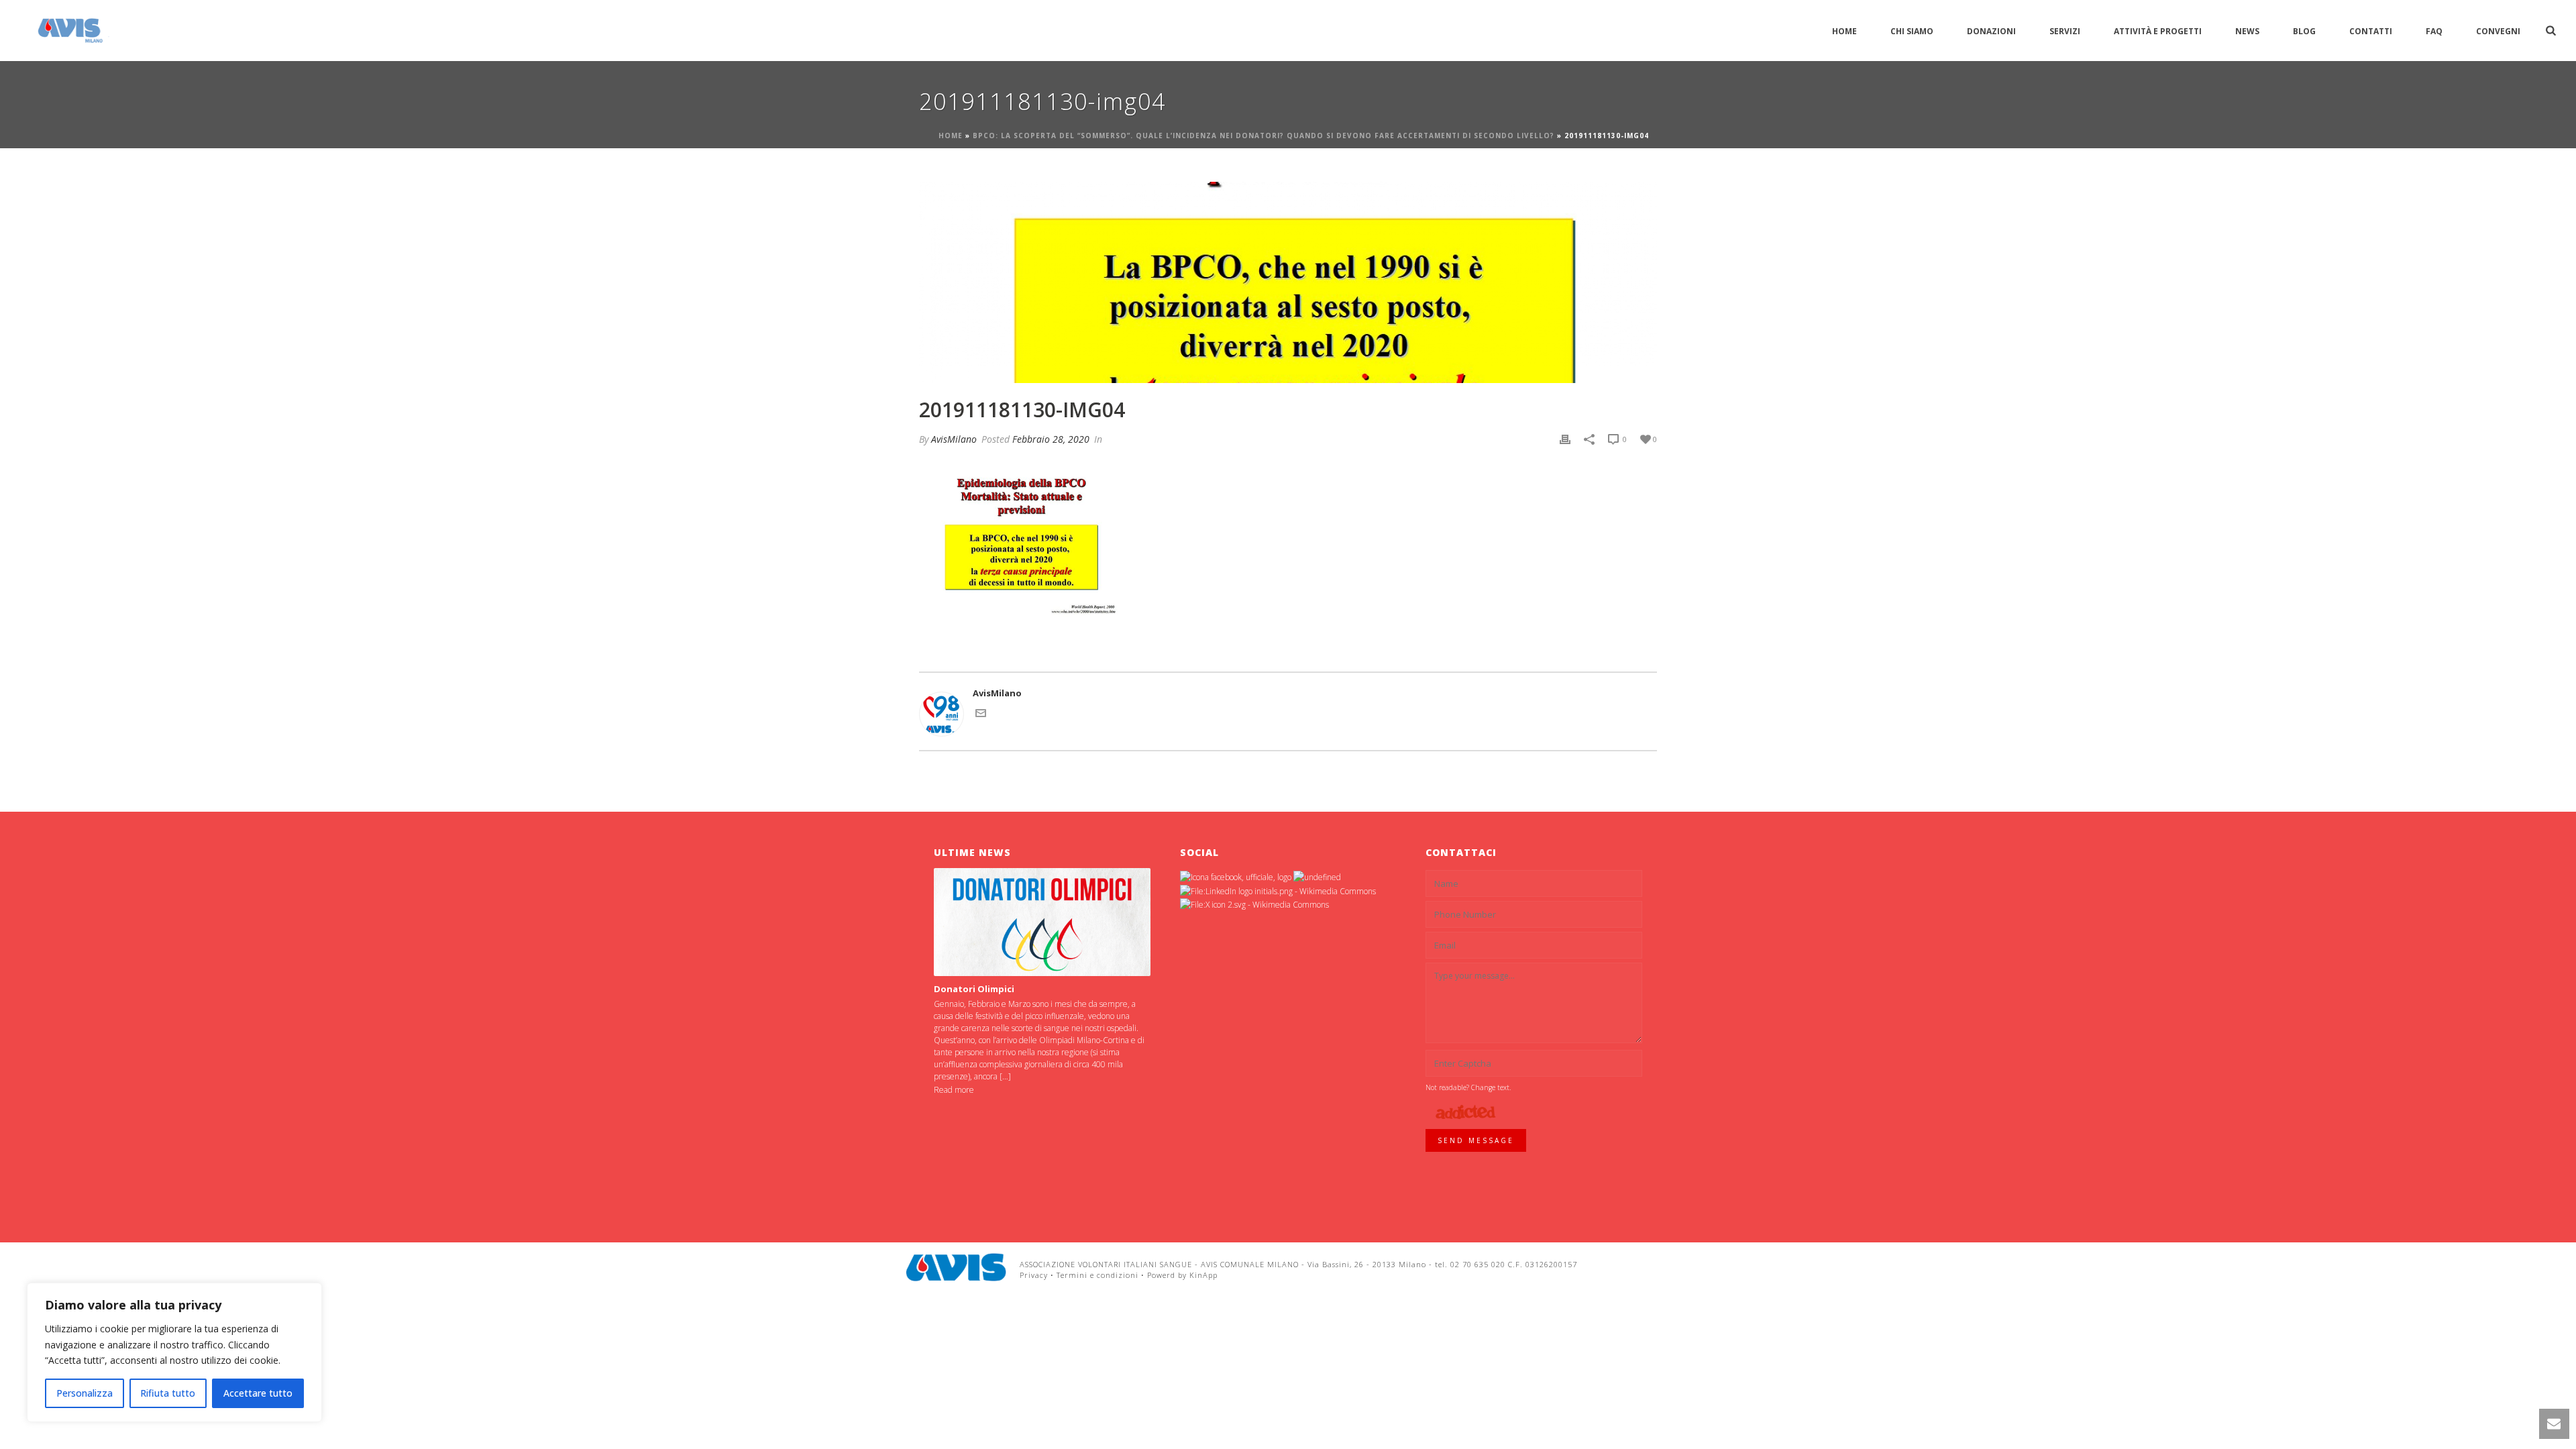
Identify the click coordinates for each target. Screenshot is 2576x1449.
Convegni (2498, 31)
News (2247, 31)
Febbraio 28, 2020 (1051, 439)
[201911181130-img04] (1288, 282)
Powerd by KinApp (1182, 1275)
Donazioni (1991, 31)
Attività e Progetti (2158, 31)
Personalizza (85, 1393)
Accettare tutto (258, 1393)
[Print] (1565, 439)
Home (1844, 31)
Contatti (2371, 31)
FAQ (2434, 31)
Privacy (1034, 1275)
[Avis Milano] (956, 1267)
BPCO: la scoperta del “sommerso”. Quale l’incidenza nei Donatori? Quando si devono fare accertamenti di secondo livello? (1264, 136)
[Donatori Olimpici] (1042, 922)
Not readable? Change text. (1468, 1087)
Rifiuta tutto (168, 1393)
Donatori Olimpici (974, 989)
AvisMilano (954, 439)
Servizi (2065, 31)
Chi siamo (1912, 31)
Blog (2304, 31)
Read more (954, 1090)
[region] (174, 1352)
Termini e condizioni (1097, 1275)
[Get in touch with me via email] (981, 715)
